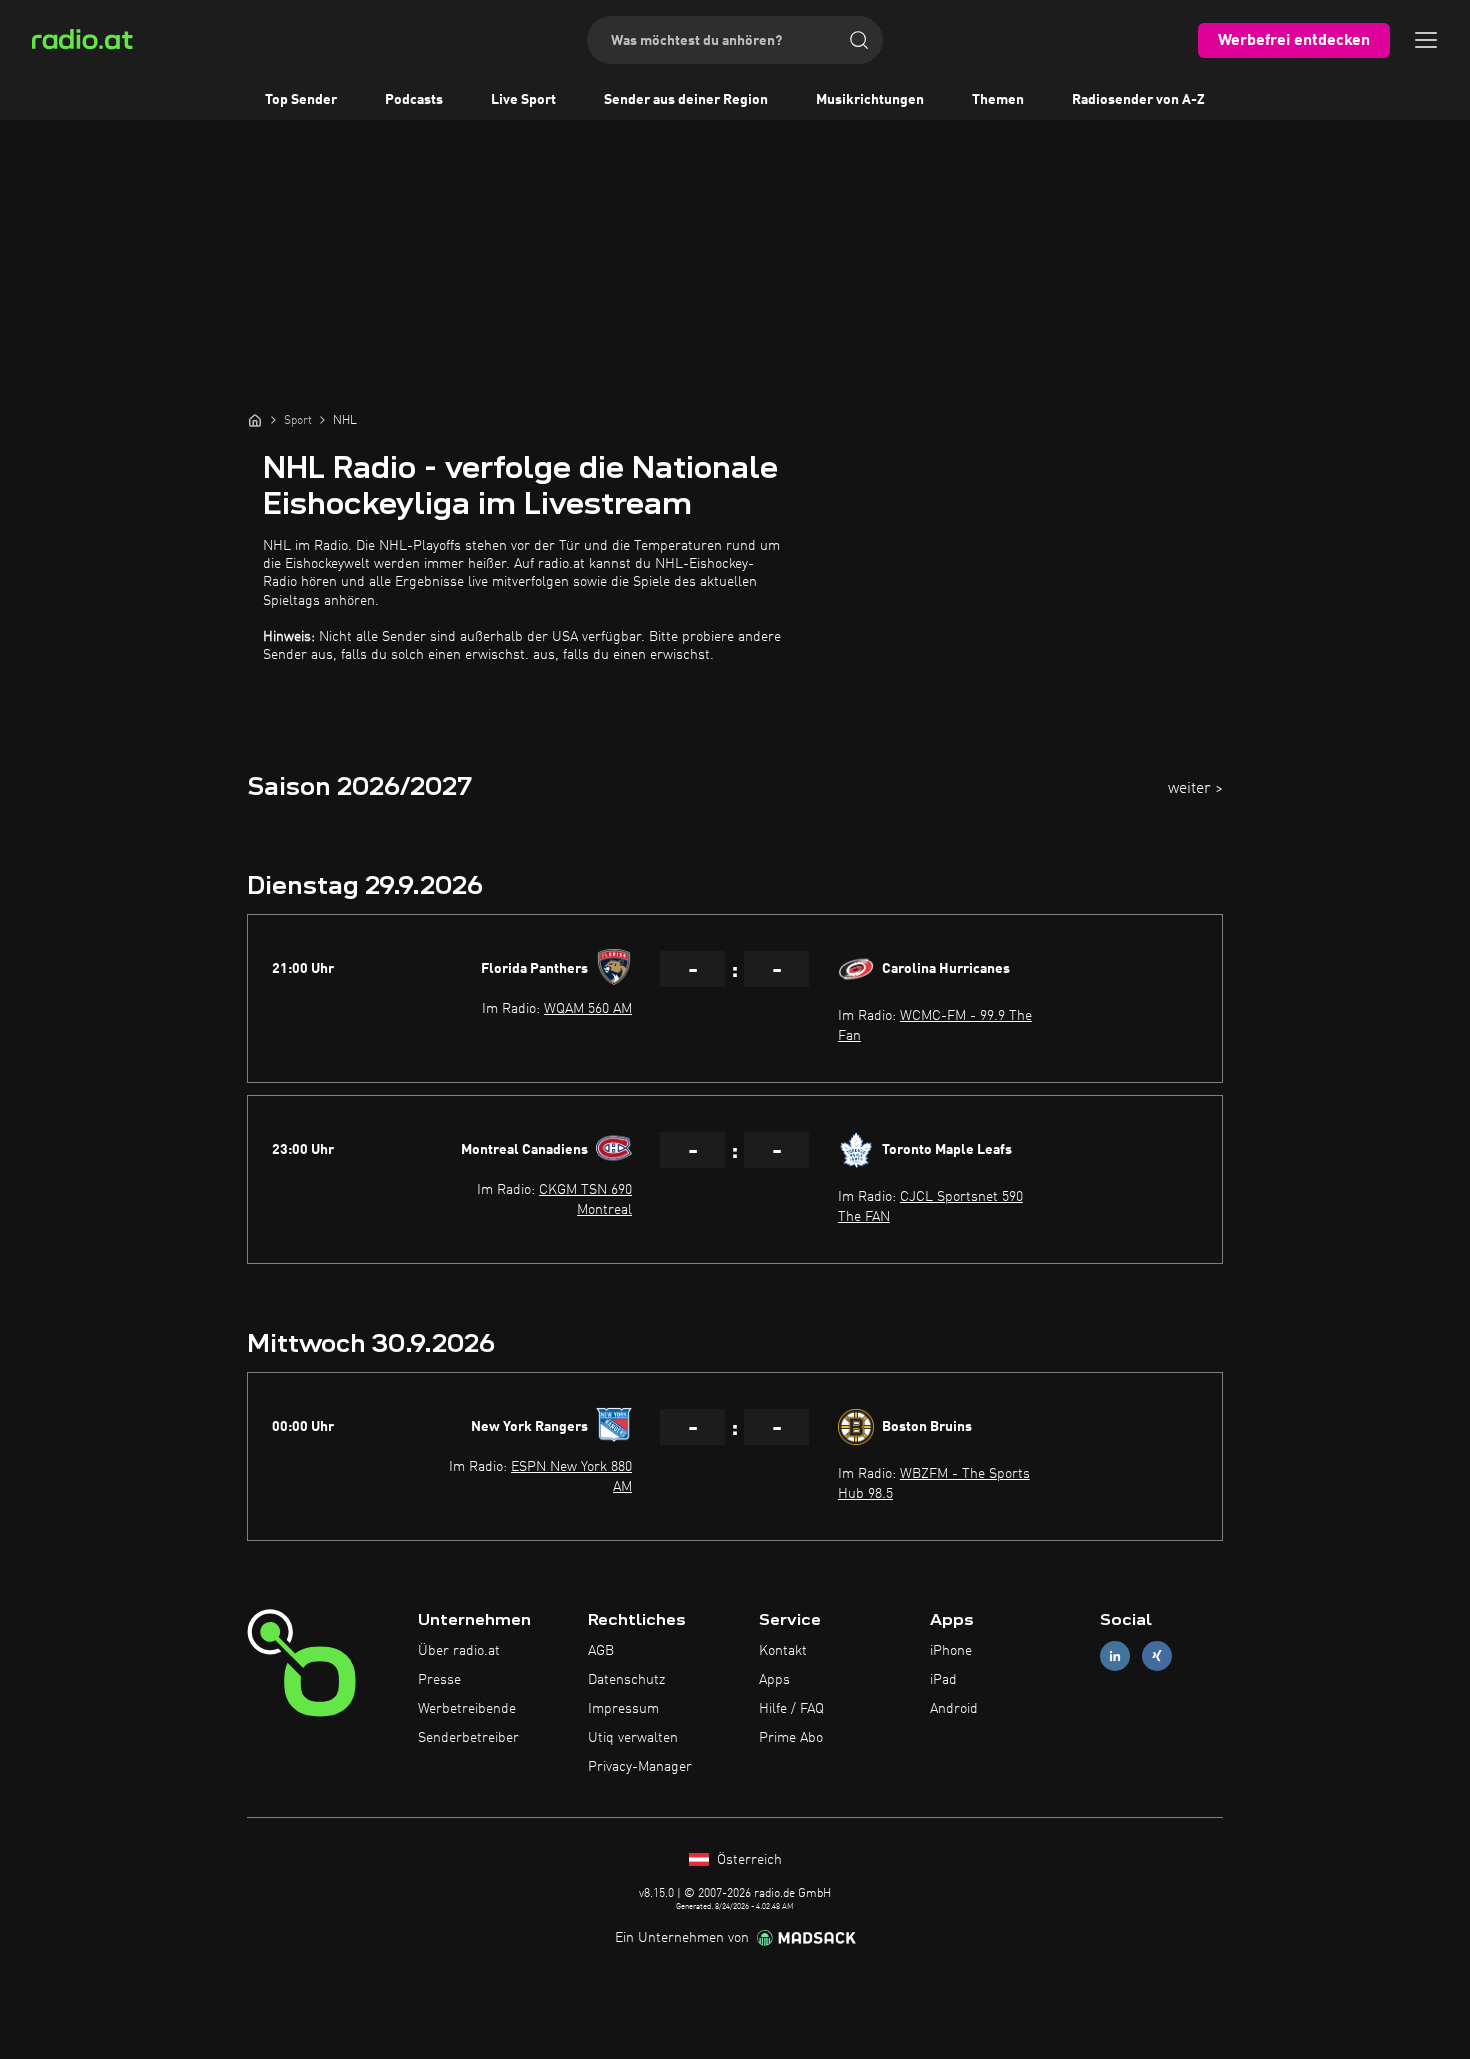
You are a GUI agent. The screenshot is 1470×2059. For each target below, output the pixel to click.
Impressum (623, 1709)
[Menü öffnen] (1426, 40)
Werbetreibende (467, 1709)
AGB (601, 1651)
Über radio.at (459, 1651)
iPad (943, 1680)
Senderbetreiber (468, 1738)
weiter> (1195, 789)
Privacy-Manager (640, 1767)
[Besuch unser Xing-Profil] (1157, 1656)
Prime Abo (791, 1738)
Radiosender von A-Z (1138, 100)
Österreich (747, 1860)
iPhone (951, 1651)
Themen (998, 100)
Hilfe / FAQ (791, 1709)
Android (954, 1709)
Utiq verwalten (633, 1738)
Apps (774, 1680)
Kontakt (783, 1651)
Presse (439, 1680)
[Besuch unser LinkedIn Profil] (1115, 1656)
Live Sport (523, 100)
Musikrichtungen (870, 100)
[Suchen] (859, 40)
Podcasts (414, 100)
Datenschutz (626, 1680)
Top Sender (301, 100)
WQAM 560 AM (588, 1009)
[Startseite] (255, 420)
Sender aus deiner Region (686, 100)
